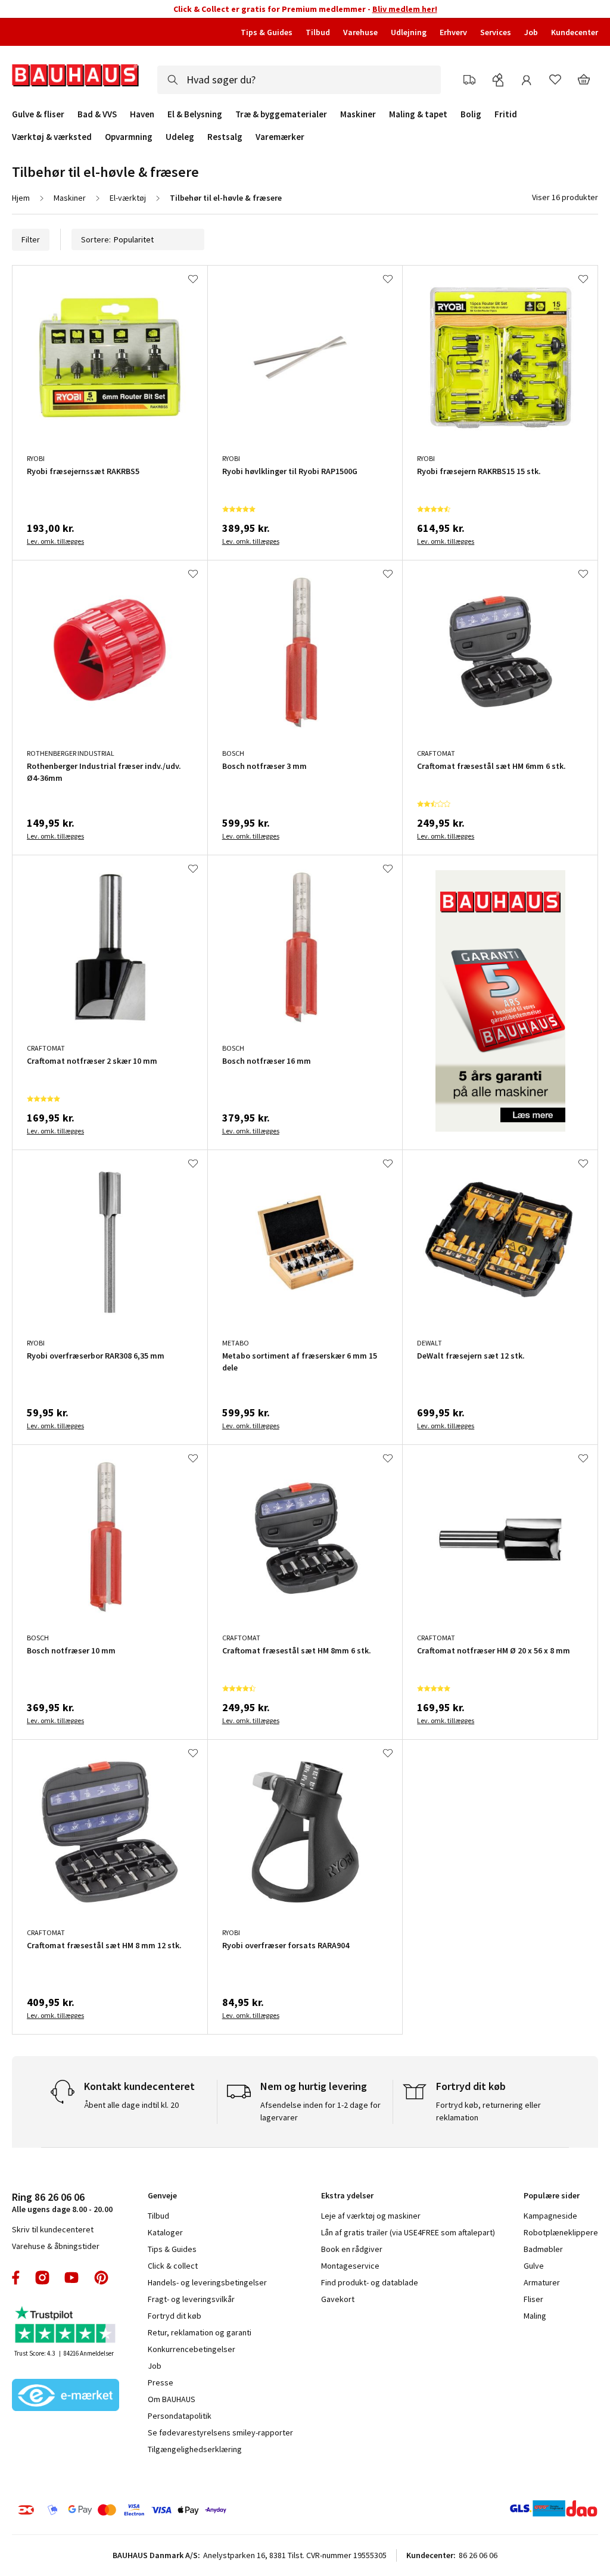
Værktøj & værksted (52, 137)
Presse (161, 2382)
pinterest (101, 2278)
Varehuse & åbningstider (56, 2246)
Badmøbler (543, 2249)
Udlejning (409, 32)
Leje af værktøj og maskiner (371, 2216)
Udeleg (180, 137)
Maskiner (358, 114)
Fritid (506, 114)
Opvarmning (129, 137)
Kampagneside (550, 2216)
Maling (535, 2316)
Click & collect (173, 2266)
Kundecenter (575, 32)
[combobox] (299, 80)
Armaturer (542, 2282)
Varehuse (360, 32)
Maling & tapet (418, 114)
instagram (42, 2278)
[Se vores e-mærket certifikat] (66, 2396)
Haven (142, 114)
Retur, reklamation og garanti (200, 2332)
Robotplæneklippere (561, 2232)
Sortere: (96, 239)
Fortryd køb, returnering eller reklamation (488, 2111)
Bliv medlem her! (405, 9)
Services (496, 32)
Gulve (534, 2266)
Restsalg (225, 137)
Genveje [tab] (162, 2195)
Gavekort (338, 2299)
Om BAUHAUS (172, 2399)
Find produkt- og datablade (370, 2282)
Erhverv (453, 32)
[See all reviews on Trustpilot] (66, 2326)
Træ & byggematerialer (281, 114)
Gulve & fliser (38, 114)
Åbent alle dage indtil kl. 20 (131, 2105)
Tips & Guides (267, 32)
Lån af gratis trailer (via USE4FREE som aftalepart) (408, 2232)
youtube (71, 2278)
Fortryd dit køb (175, 2316)
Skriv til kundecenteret (53, 2229)
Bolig (471, 114)
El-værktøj (128, 198)
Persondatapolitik (180, 2416)
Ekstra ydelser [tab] (347, 2195)
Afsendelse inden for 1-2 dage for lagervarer (320, 2111)
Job (531, 32)
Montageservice (350, 2266)
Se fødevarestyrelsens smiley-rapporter (220, 2432)
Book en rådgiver (352, 2249)
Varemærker (280, 137)
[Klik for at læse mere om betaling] (144, 2510)
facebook (16, 2278)
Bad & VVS (97, 114)
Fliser (533, 2299)
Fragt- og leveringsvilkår (191, 2299)
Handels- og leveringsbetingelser (207, 2282)
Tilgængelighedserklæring (195, 2449)
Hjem (21, 198)
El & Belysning (195, 114)
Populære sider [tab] (552, 2195)
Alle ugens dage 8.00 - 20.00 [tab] (62, 2202)
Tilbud (318, 32)
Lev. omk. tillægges (55, 541)
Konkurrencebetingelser (192, 2349)
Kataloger (165, 2232)
